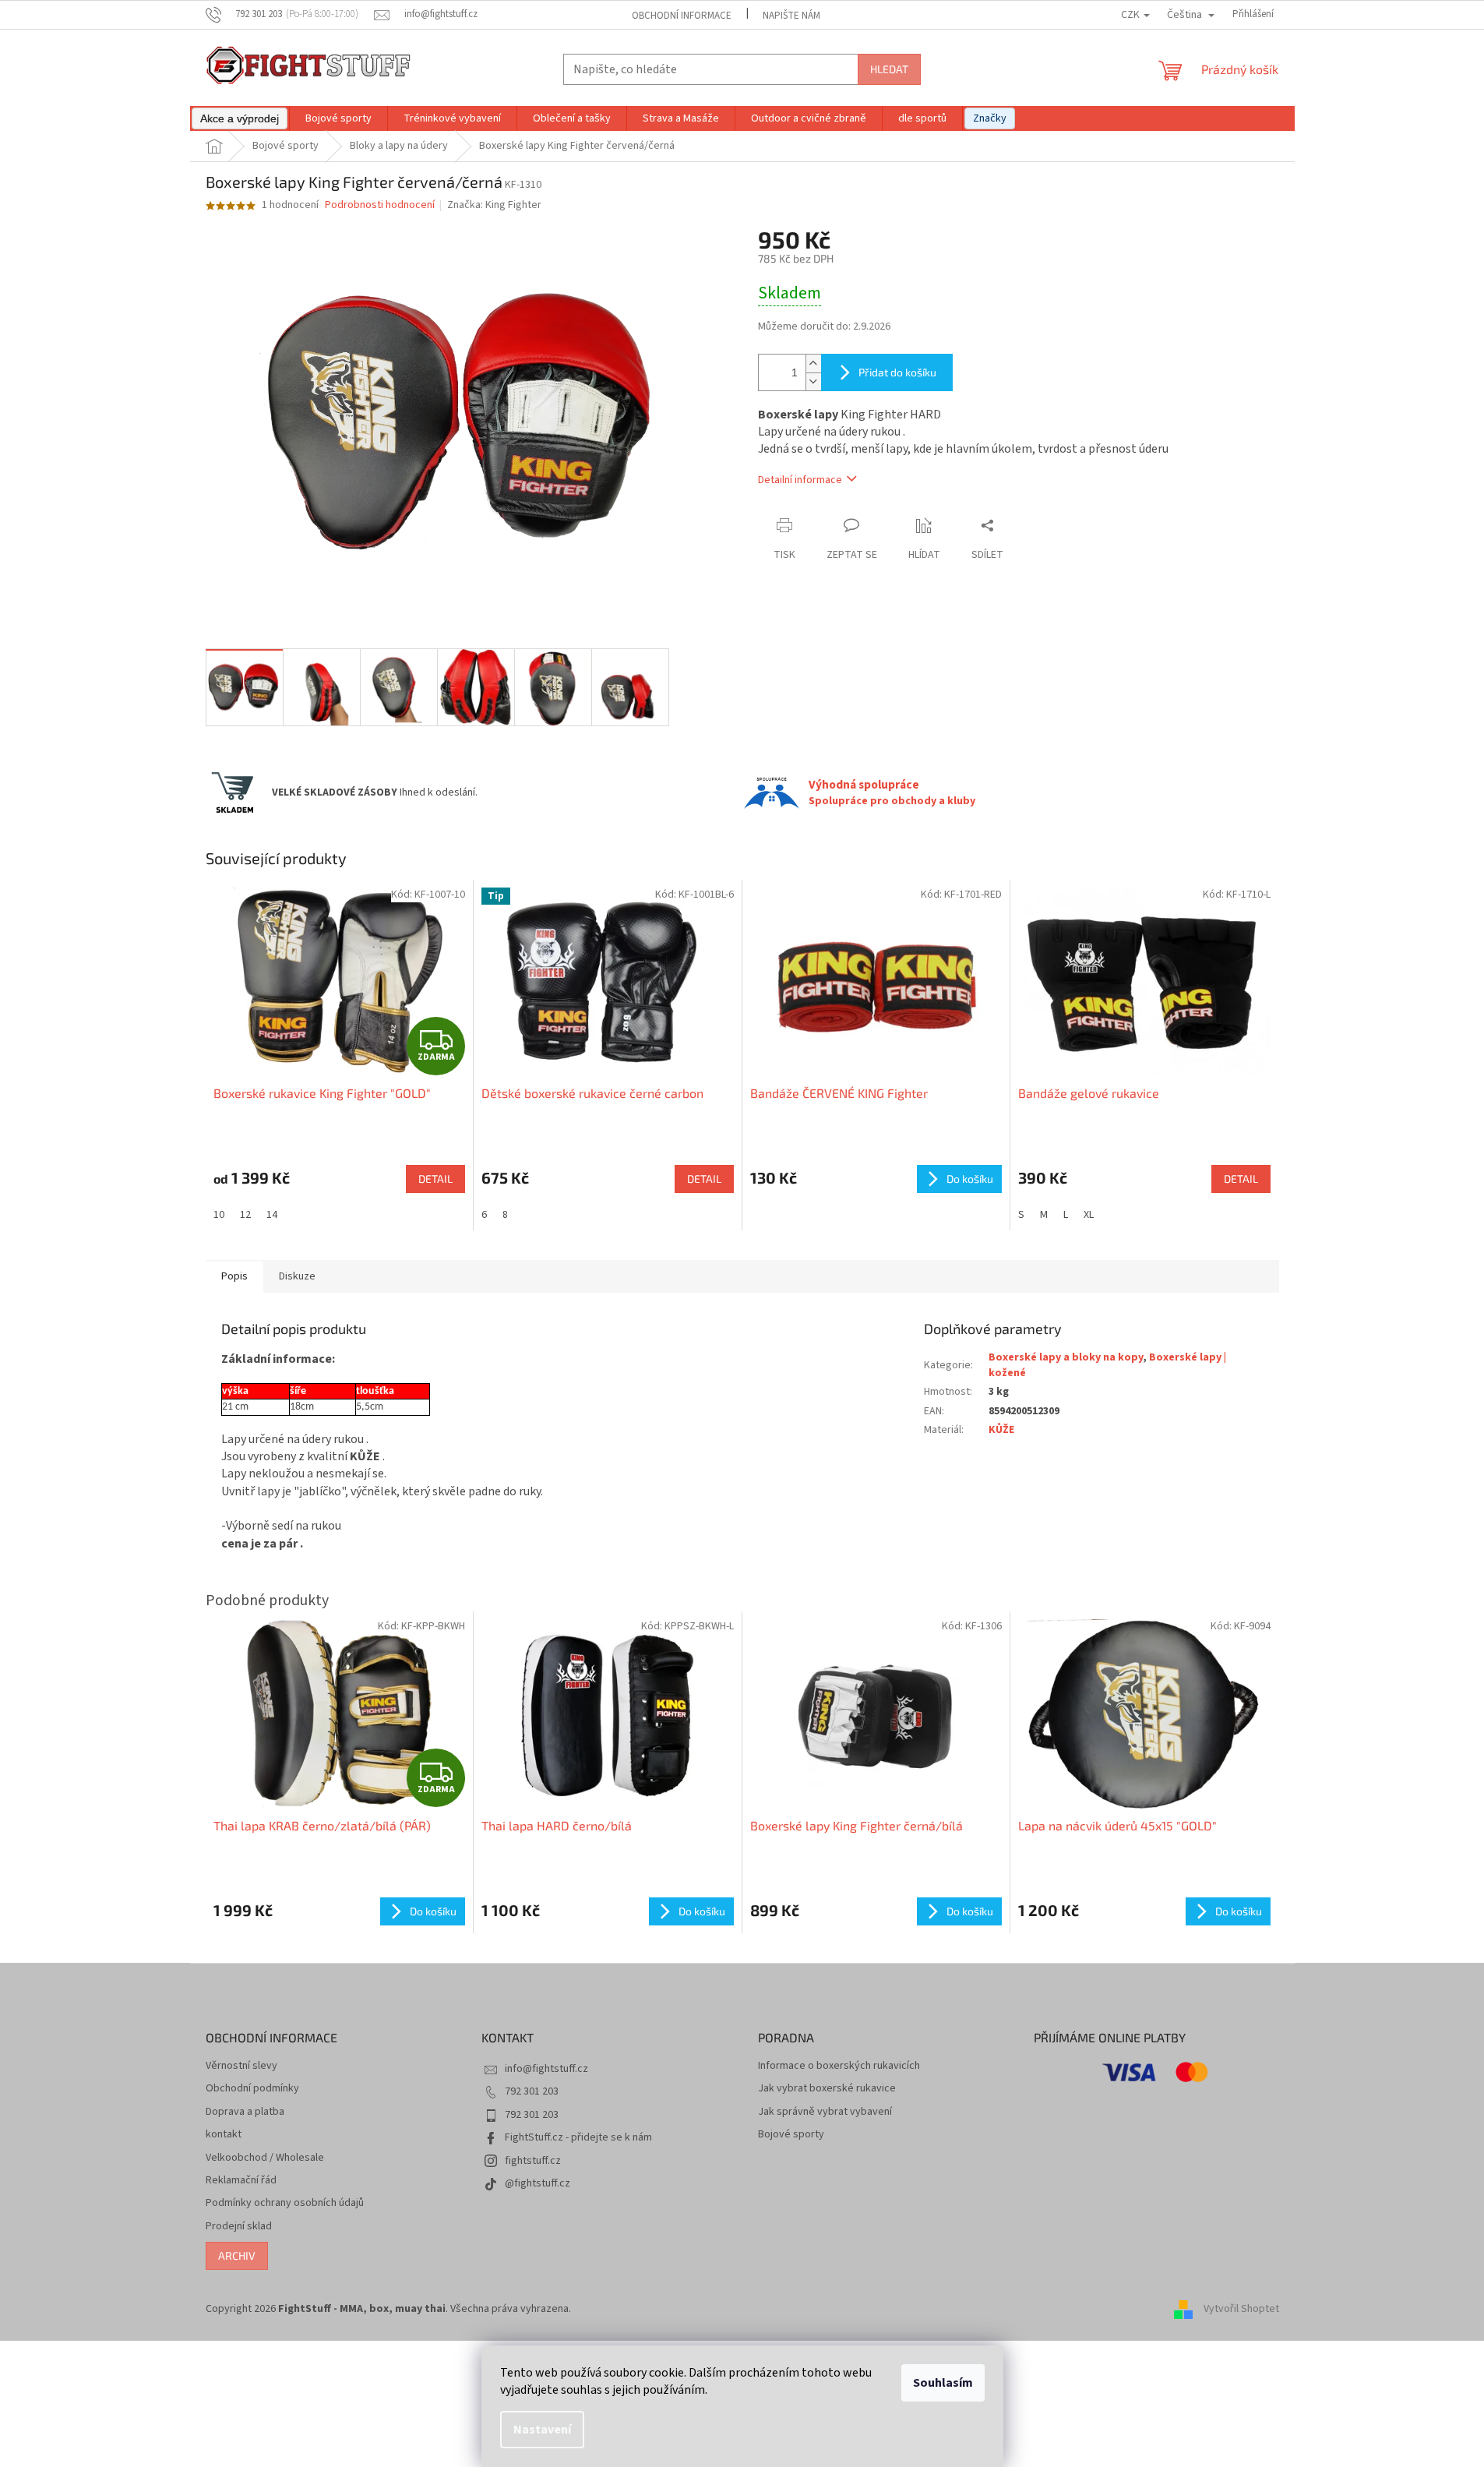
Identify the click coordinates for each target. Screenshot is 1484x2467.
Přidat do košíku (897, 372)
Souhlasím (943, 2383)
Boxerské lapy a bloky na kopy (1066, 1357)
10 (219, 1215)
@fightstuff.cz (538, 2183)
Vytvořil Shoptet (1241, 2309)
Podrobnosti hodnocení (380, 205)
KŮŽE (1001, 1430)
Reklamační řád (241, 2181)
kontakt (224, 2135)
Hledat (889, 69)
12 (245, 1215)
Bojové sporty (791, 2135)
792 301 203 (532, 2091)
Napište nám (791, 16)
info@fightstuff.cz (546, 2069)
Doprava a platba (245, 2112)
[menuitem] (240, 118)
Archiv (237, 2255)
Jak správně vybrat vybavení (825, 2112)
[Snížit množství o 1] (813, 381)
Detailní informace (800, 480)
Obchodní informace (682, 16)
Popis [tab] (234, 1276)
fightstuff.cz (533, 2161)
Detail (435, 1179)
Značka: (494, 205)
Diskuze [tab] (297, 1276)
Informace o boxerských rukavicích (839, 2066)
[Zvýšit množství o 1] (813, 364)
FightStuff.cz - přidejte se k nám (578, 2137)
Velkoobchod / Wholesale (265, 2158)
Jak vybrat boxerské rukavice (827, 2089)
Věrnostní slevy (241, 2066)
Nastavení (542, 2430)
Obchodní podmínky (252, 2089)
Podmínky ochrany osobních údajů (285, 2203)
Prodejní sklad (239, 2227)
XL (1089, 1215)
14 (272, 1215)
